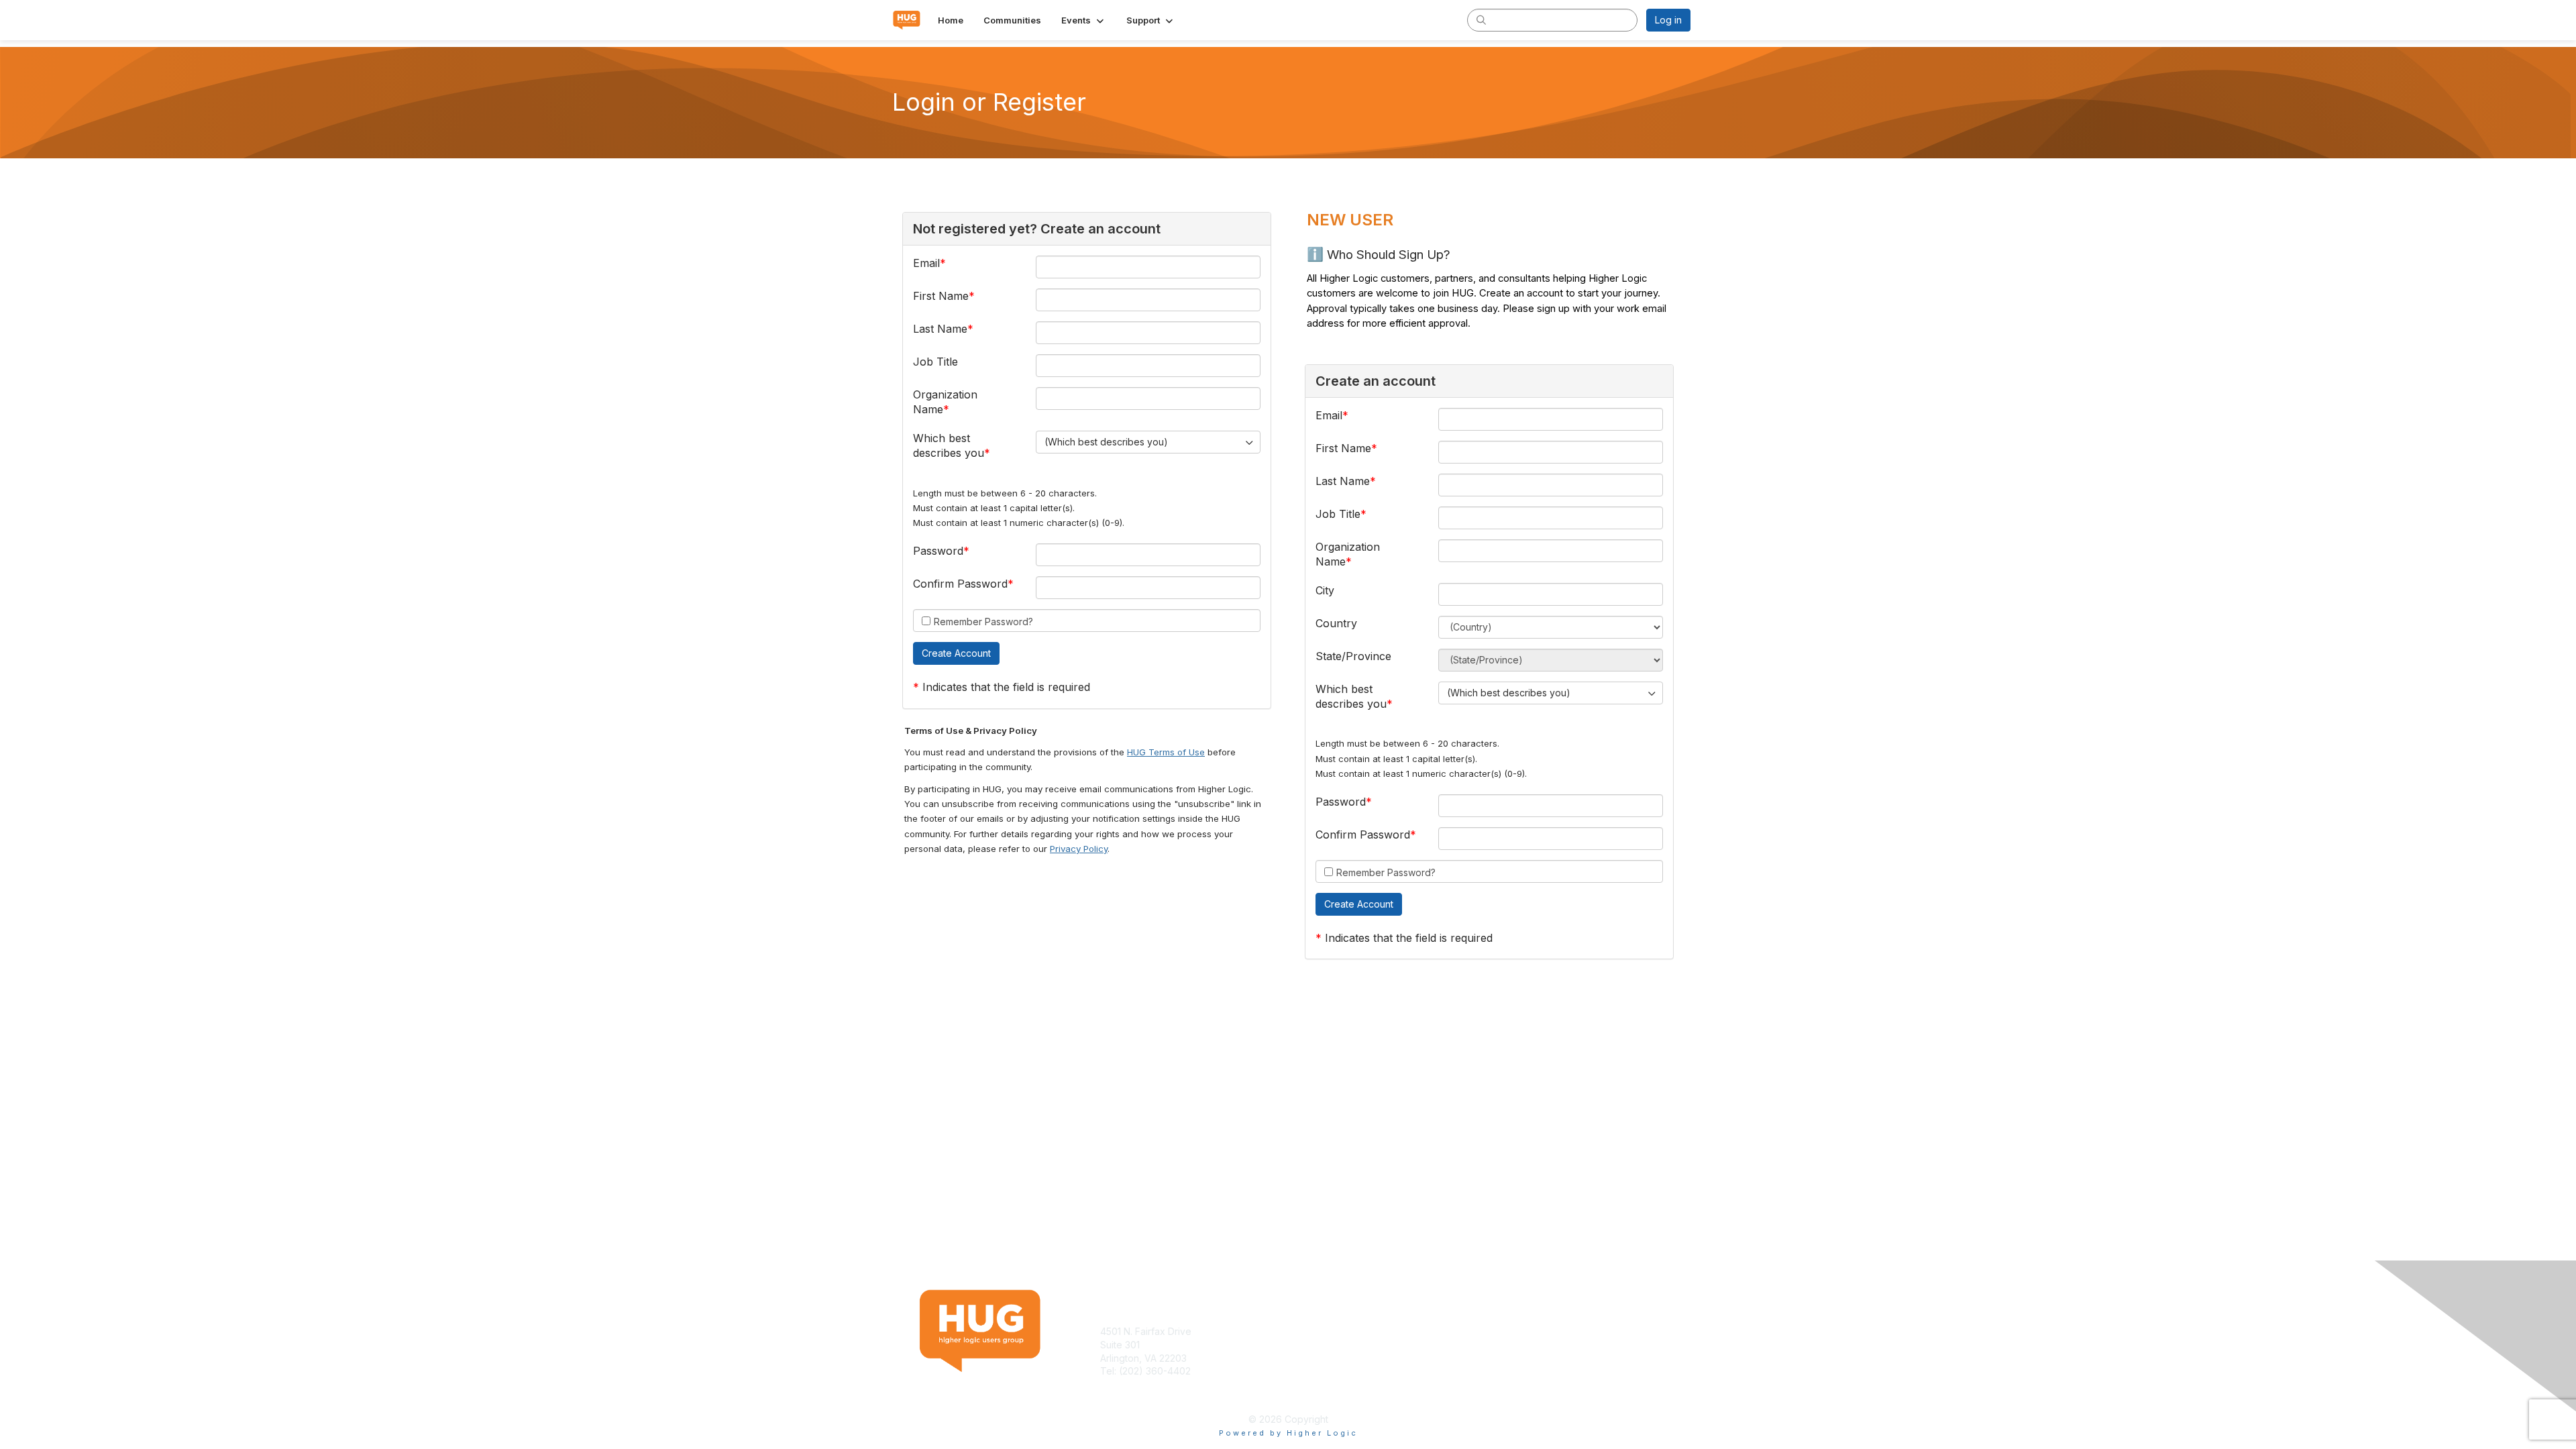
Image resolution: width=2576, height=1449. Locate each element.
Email (926, 263)
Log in (1668, 20)
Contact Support (1136, 1384)
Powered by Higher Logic (1288, 1433)
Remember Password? (983, 622)
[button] (1084, 20)
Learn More (1319, 1345)
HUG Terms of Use (1166, 752)
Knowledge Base (1331, 1331)
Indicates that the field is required (1006, 687)
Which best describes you (949, 445)
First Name (941, 296)
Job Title (935, 362)
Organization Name (945, 402)
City (1325, 590)
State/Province (1353, 656)
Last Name (940, 329)
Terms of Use (1517, 1331)
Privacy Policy (1079, 849)
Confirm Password (960, 584)
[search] (1481, 19)
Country (1336, 623)
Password (938, 551)
